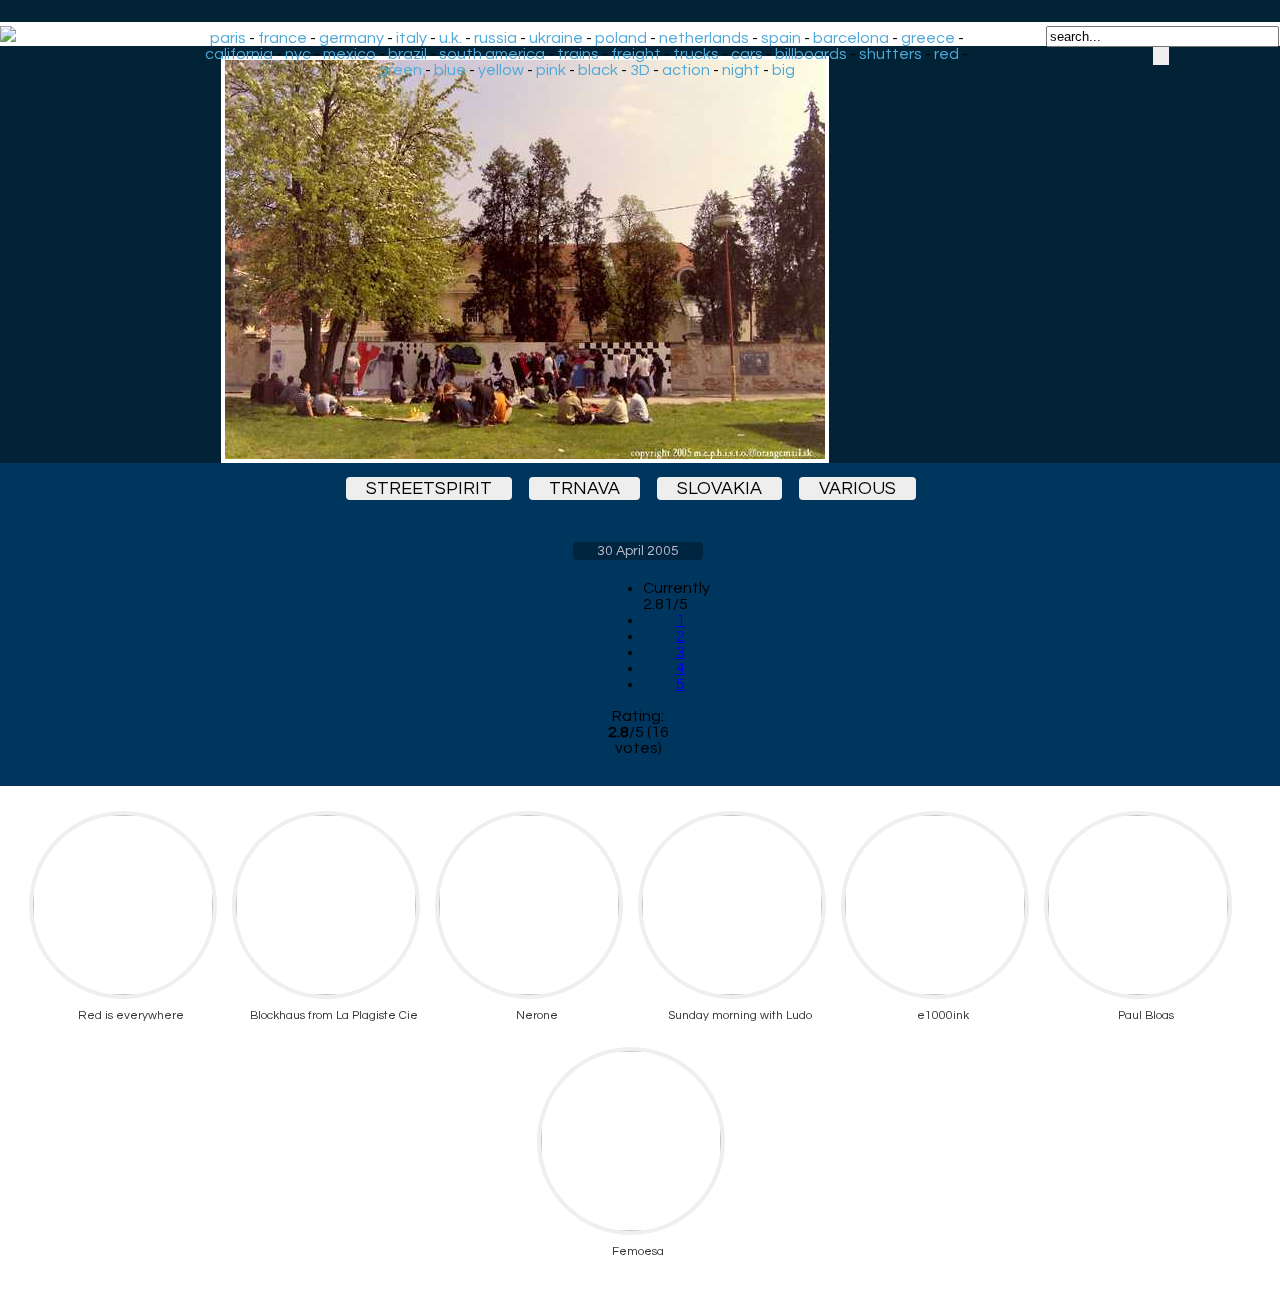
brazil (407, 54)
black (598, 70)
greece (928, 38)
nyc (298, 54)
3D (640, 70)
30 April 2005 (638, 551)
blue (450, 70)
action (686, 70)
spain (781, 38)
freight (636, 54)
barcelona (851, 38)
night (741, 70)
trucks (696, 54)
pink (551, 70)
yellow (501, 70)
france (282, 38)
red (946, 54)
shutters (890, 54)
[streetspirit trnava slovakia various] (638, 259)
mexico (349, 54)
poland (621, 38)
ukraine (556, 38)
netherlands (704, 38)
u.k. (450, 38)
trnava (584, 488)
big (783, 70)
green (400, 70)
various (857, 488)
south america (492, 54)
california (239, 54)
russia (495, 38)
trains (578, 54)
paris (228, 38)
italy (411, 38)
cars (747, 54)
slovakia (719, 488)
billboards (811, 54)
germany (351, 38)
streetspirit (429, 488)
